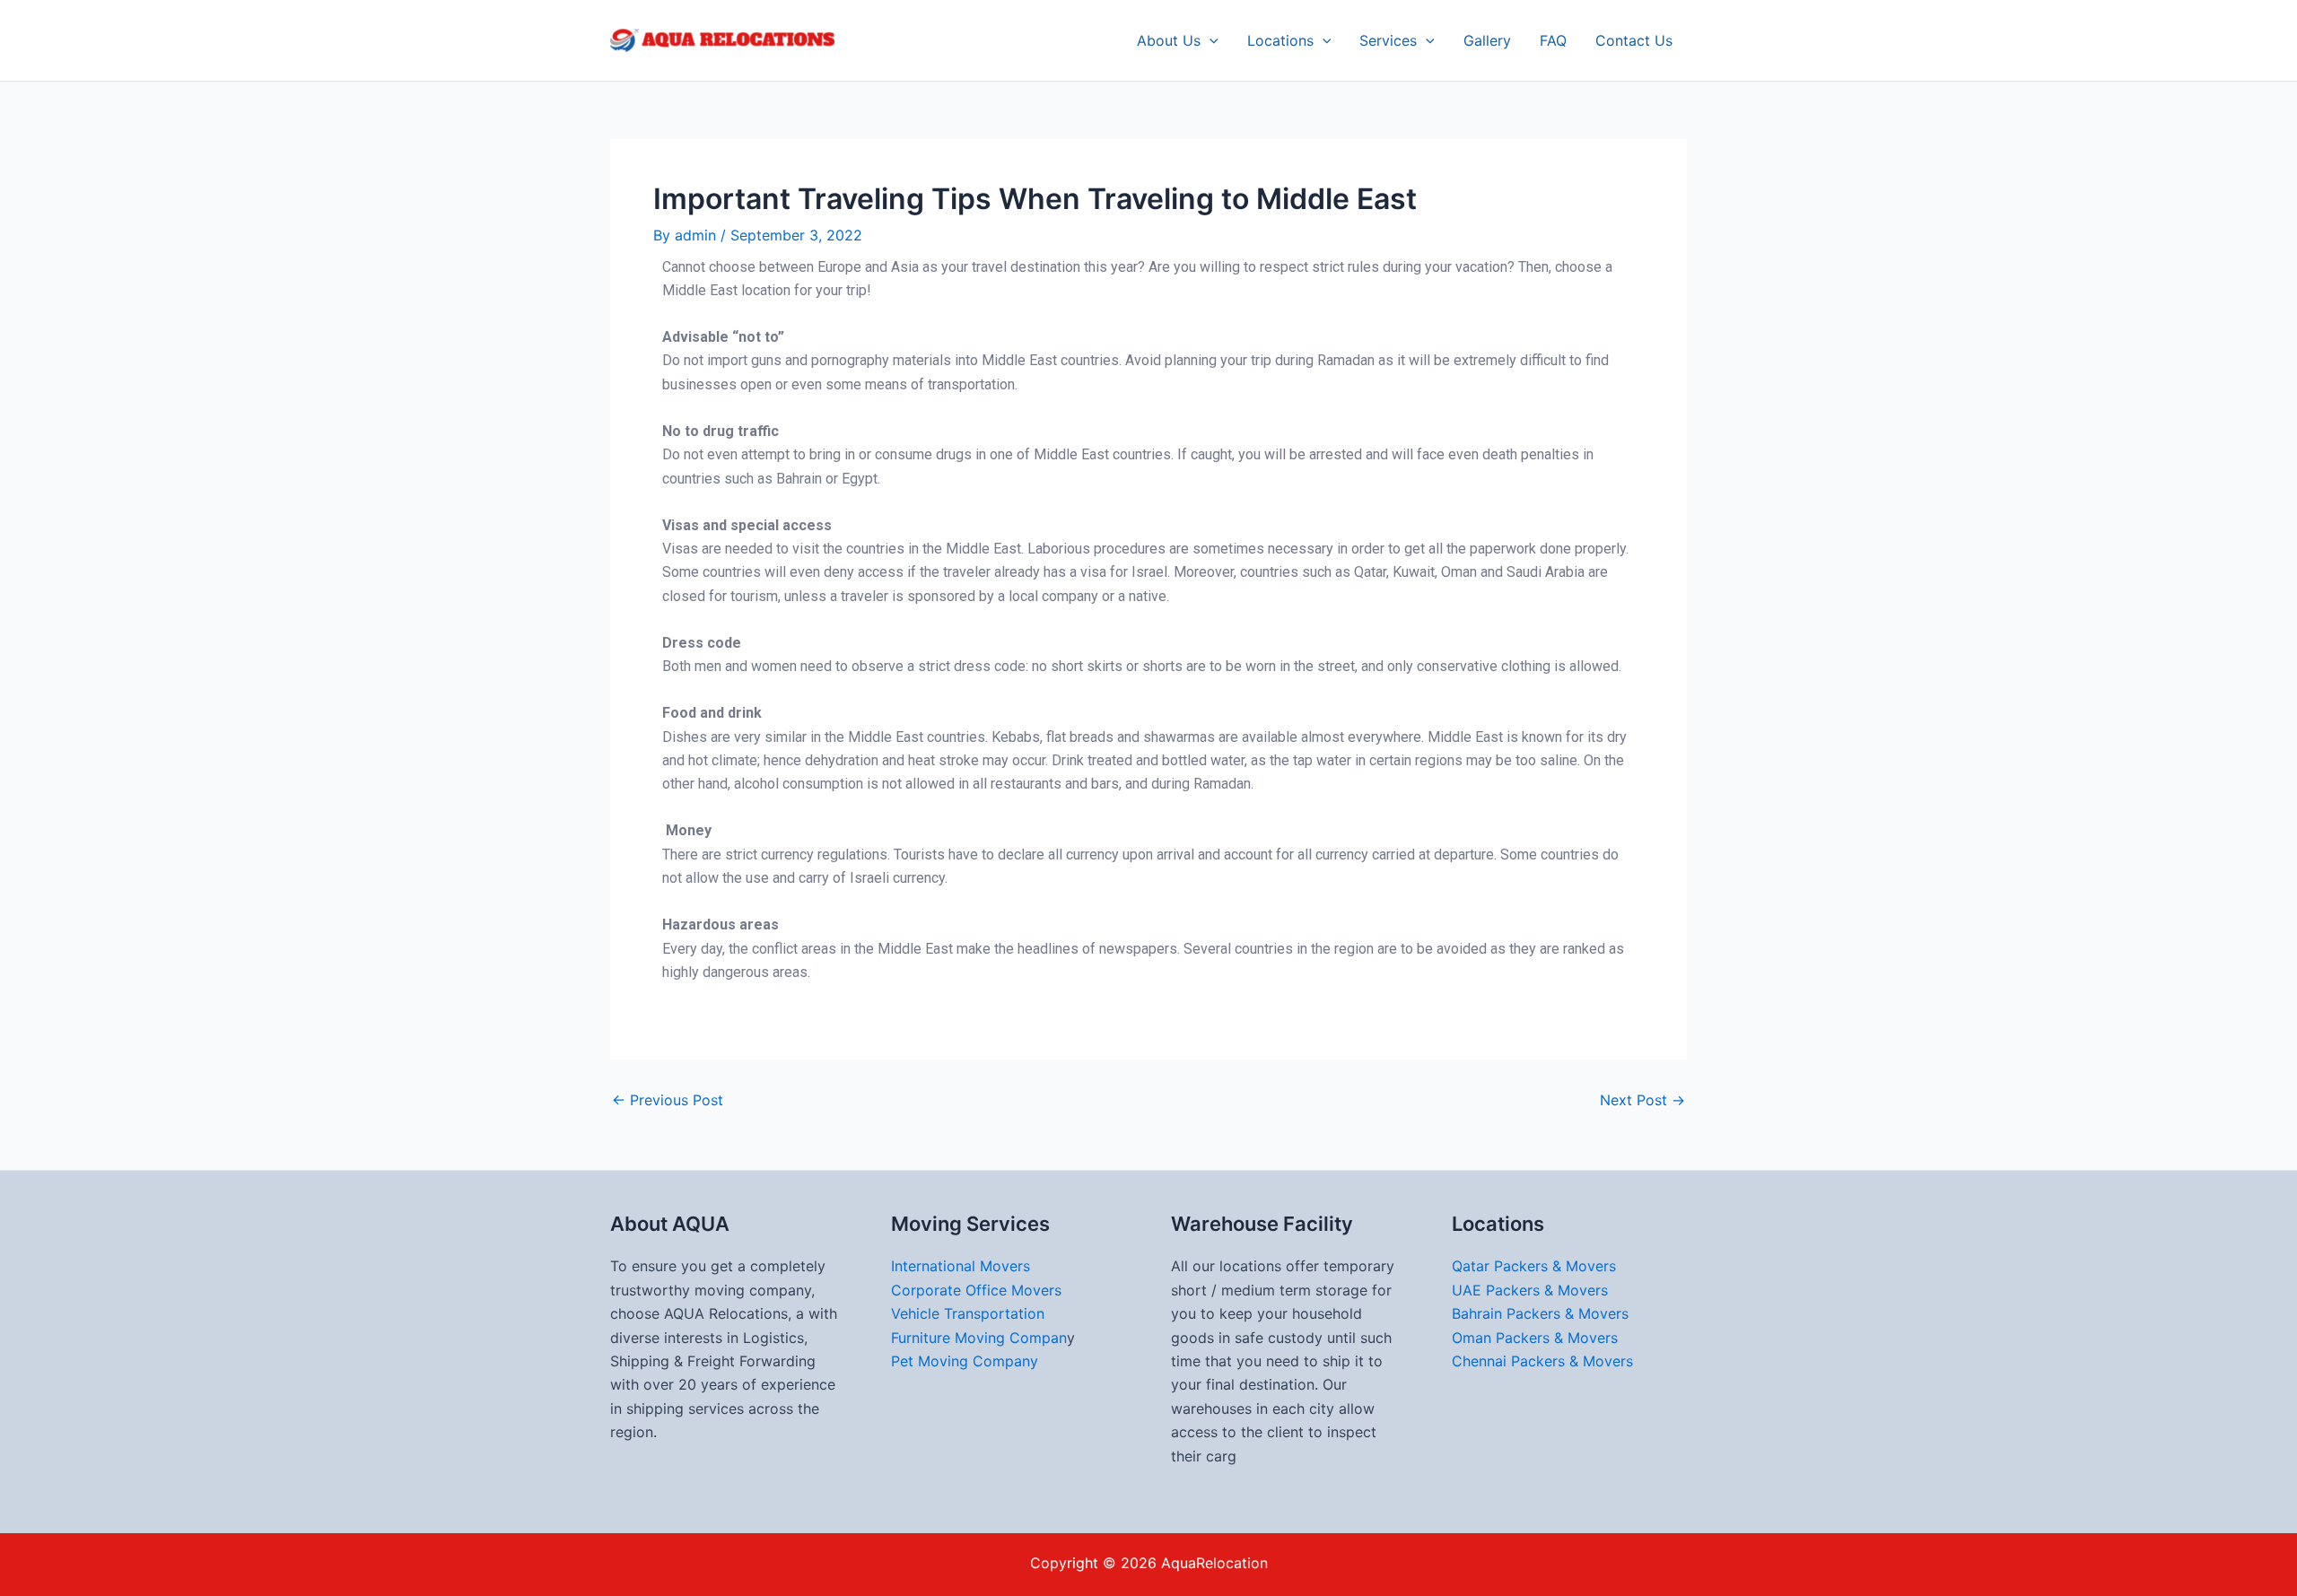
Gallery (1487, 40)
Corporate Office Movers (976, 1290)
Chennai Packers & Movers (1542, 1361)
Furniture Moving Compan (979, 1338)
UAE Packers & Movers (1530, 1290)
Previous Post (668, 1100)
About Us (1169, 40)
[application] (1210, 40)
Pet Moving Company (965, 1361)
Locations (1280, 40)
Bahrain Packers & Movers (1540, 1313)
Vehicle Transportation (968, 1313)
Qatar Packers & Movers (1534, 1266)
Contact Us (1634, 40)
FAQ (1553, 40)
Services (1388, 40)
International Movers (961, 1266)
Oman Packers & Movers (1535, 1338)
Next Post (1642, 1100)
